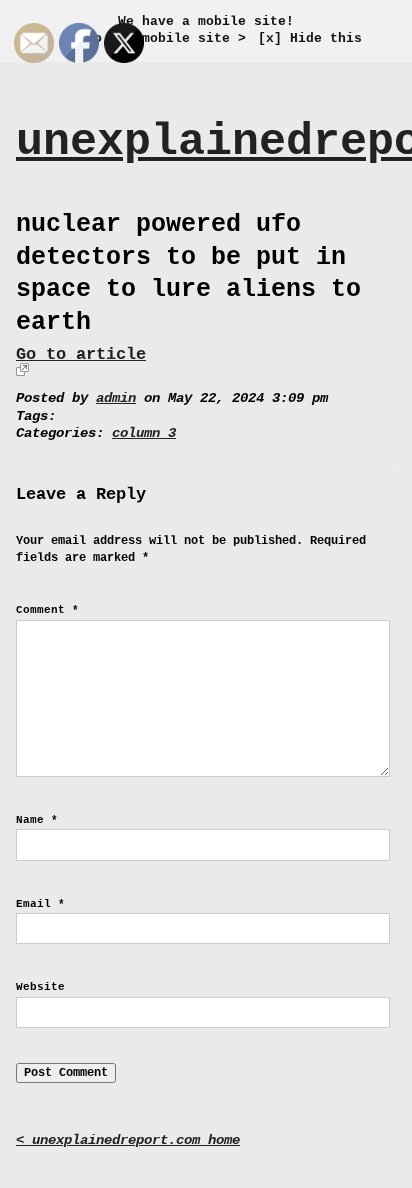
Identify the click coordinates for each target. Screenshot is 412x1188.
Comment (47, 610)
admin (116, 398)
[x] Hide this (310, 38)
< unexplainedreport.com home (128, 1140)
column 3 (144, 433)
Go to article (81, 354)
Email (40, 904)
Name (37, 820)
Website (40, 987)
